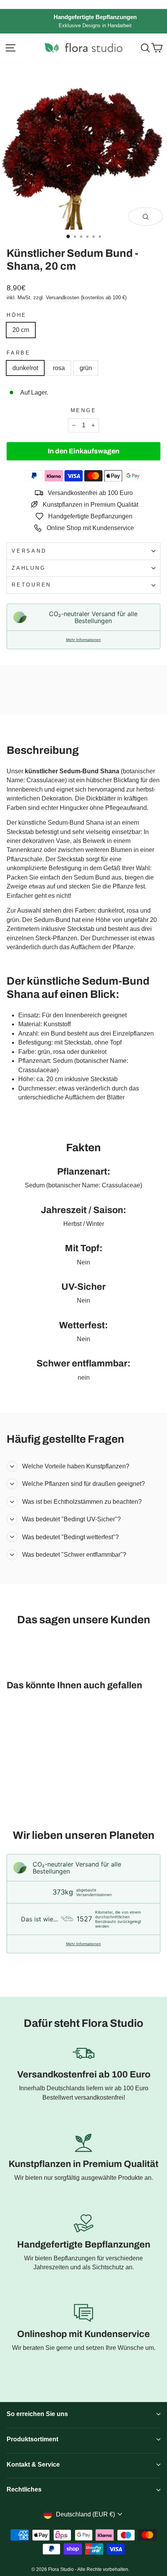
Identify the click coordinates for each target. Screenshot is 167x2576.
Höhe (17, 315)
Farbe (19, 353)
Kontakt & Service (33, 2464)
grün (86, 368)
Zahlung (29, 568)
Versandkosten (63, 298)
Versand (29, 551)
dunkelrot (25, 368)
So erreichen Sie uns (37, 2414)
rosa (59, 368)
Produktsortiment (32, 2439)
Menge (84, 411)
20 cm (21, 330)
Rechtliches (24, 2489)
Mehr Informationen (83, 640)
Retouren (31, 585)
